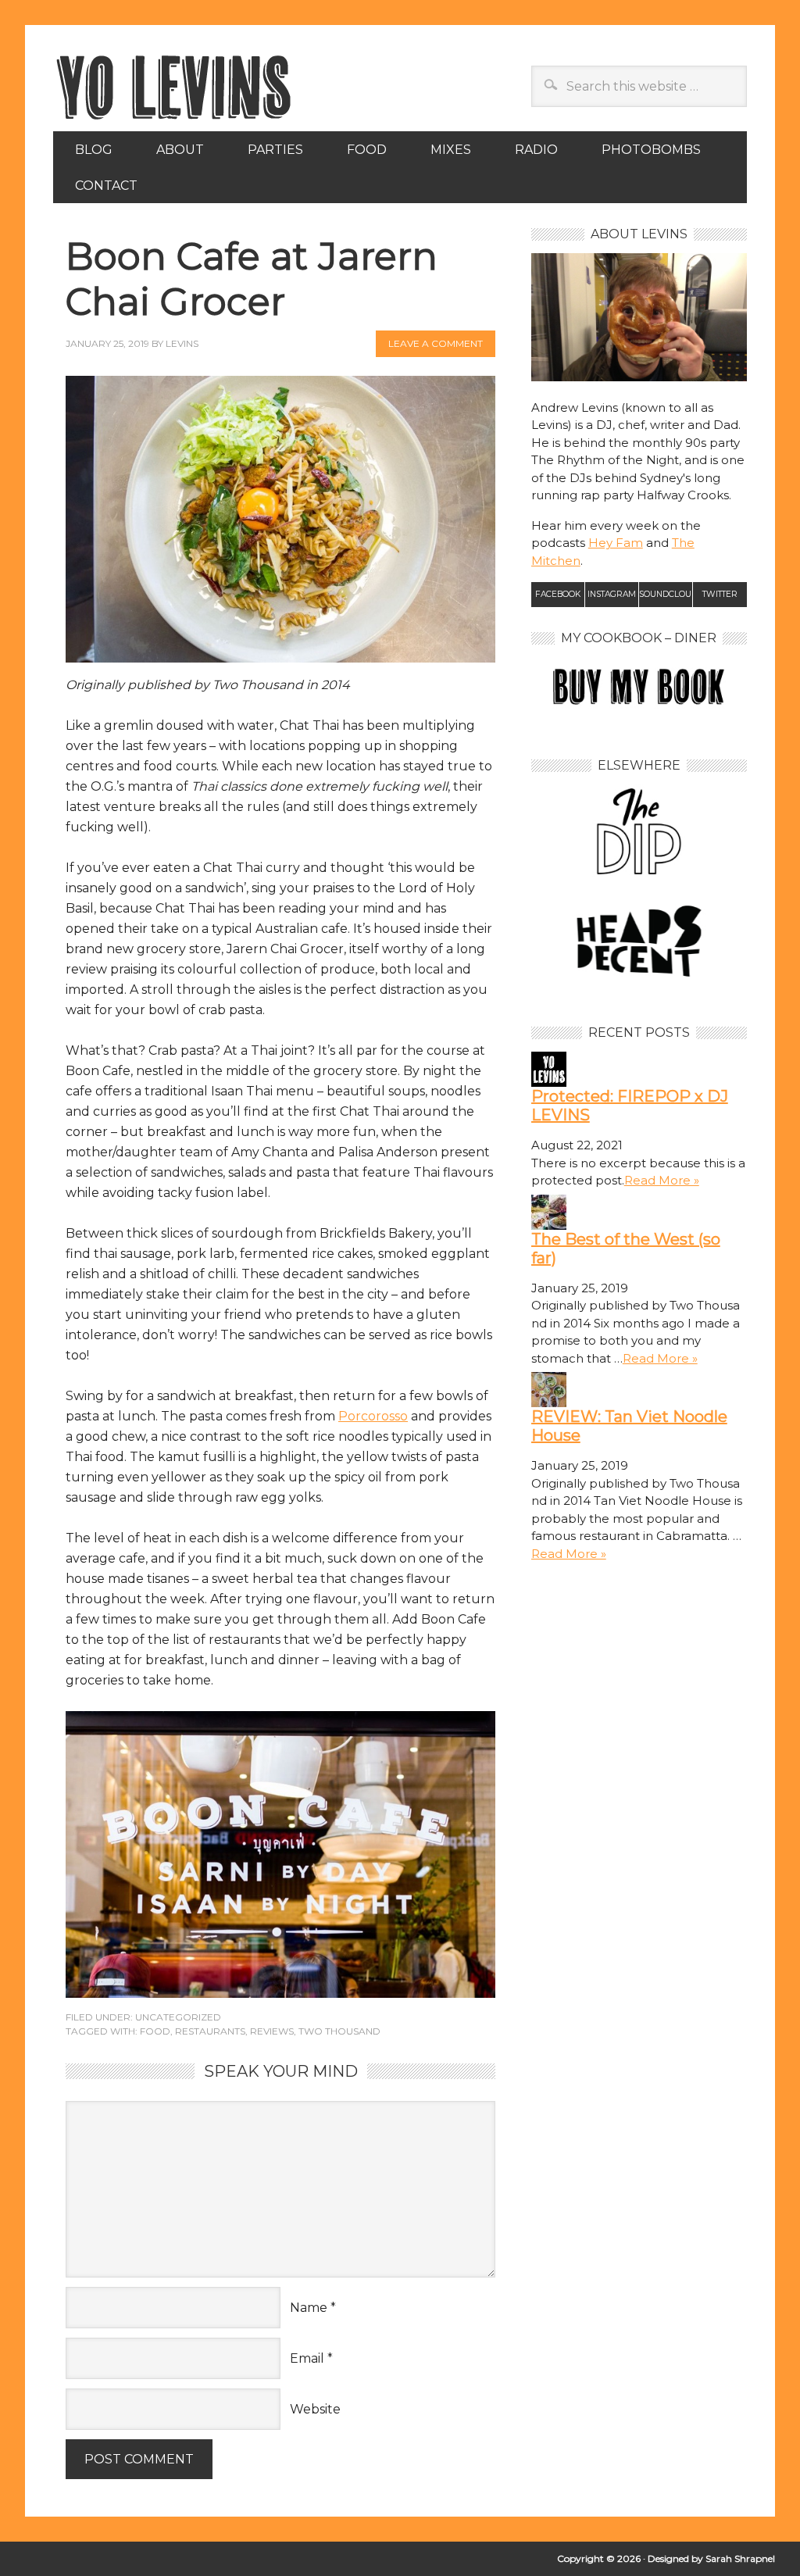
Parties (275, 150)
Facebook (558, 594)
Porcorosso (373, 1416)
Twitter (720, 594)
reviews (272, 2031)
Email (307, 2358)
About (180, 150)
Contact (106, 186)
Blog (94, 150)
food (155, 2031)
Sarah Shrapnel (740, 2558)
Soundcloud (666, 594)
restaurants (210, 2031)
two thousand (339, 2031)
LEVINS (182, 343)
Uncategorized (178, 2017)
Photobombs (651, 150)
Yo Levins (280, 87)
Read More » (662, 1180)
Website (315, 2409)
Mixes (451, 150)
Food (367, 150)
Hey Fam (616, 543)
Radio (536, 150)
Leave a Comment (436, 343)
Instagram (612, 594)
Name (309, 2308)
